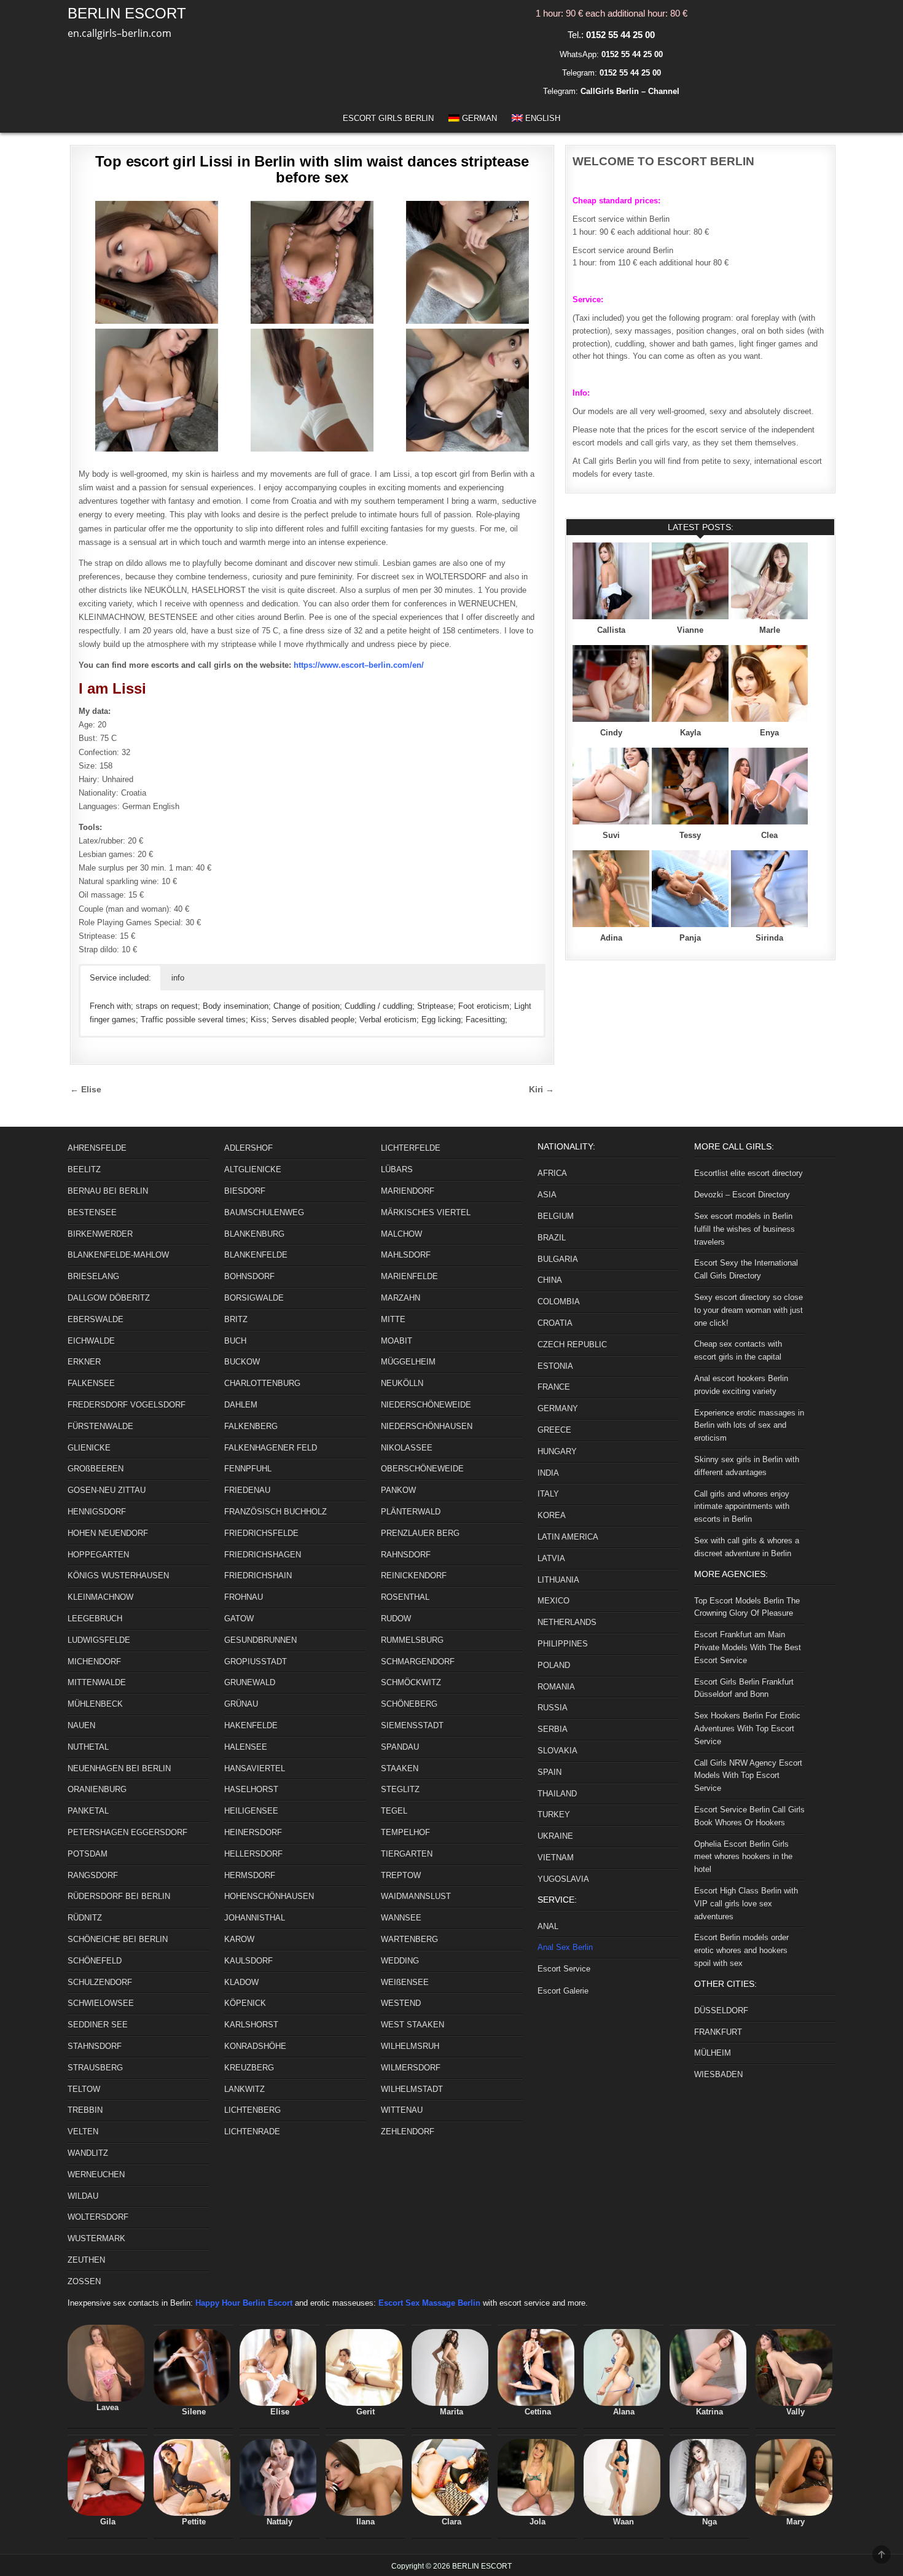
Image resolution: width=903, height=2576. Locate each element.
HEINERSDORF (253, 1832)
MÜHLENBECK (95, 1704)
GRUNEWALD (250, 1682)
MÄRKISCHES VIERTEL (426, 1212)
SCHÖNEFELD (95, 1961)
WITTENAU (402, 2110)
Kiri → (541, 1090)
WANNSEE (401, 1918)
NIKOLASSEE (407, 1448)
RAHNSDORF (406, 1555)
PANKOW (398, 1490)
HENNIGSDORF (97, 1512)
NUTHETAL (88, 1747)
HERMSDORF (250, 1875)
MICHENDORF (94, 1662)
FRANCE (554, 1387)
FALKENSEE (91, 1383)
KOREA (552, 1515)
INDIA (548, 1473)
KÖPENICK (245, 2003)
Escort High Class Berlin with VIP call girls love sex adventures (746, 1904)
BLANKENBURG (254, 1234)
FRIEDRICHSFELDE (261, 1533)
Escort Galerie (563, 1991)
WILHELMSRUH (410, 2046)
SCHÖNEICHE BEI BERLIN (118, 1939)
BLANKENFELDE (256, 1255)
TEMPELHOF (405, 1832)
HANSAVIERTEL (255, 1768)
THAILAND (557, 1794)
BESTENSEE (92, 1212)
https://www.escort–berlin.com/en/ (359, 665)
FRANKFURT (718, 2032)
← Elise (86, 1090)
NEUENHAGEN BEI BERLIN (119, 1768)
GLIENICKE (89, 1448)
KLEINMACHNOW (100, 1597)
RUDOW (396, 1619)
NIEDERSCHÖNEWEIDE (426, 1405)
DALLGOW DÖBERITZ (109, 1298)
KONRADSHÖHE (255, 2046)
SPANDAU (400, 1747)
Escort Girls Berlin (388, 118)
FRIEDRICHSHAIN (258, 1576)
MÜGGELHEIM (408, 1362)
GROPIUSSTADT (256, 1662)
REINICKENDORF (414, 1576)
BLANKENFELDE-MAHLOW (118, 1255)
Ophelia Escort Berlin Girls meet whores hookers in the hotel (743, 1857)
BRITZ (236, 1319)
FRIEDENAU (247, 1490)
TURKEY (554, 1815)
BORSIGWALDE (254, 1298)
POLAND (554, 1665)
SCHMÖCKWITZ (411, 1682)
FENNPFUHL (248, 1469)
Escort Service (564, 1969)
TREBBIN (85, 2110)
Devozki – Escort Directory (742, 1195)
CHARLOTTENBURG (262, 1383)
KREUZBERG (249, 2068)
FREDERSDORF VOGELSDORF (127, 1405)
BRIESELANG (93, 1276)
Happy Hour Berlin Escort (244, 2303)
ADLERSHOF (248, 1148)
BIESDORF (245, 1191)
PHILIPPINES (563, 1644)
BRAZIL (552, 1238)
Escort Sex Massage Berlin (429, 2303)
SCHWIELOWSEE (101, 2003)
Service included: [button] (120, 978)
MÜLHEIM (713, 2053)
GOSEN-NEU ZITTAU (107, 1490)
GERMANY (558, 1408)
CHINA (550, 1280)
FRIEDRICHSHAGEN (263, 1555)
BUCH (235, 1341)
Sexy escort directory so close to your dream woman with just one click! (749, 1310)
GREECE (554, 1430)
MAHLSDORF (406, 1255)
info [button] (178, 978)
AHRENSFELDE (97, 1148)
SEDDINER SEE (98, 2025)
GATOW (239, 1619)
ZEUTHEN (86, 2260)
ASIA (547, 1195)
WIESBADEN (718, 2074)
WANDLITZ (88, 2153)
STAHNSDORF (95, 2046)
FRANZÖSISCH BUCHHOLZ (276, 1512)
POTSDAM (88, 1854)
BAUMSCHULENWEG (264, 1212)
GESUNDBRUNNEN (260, 1640)
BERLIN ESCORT (127, 13)
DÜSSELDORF (721, 2010)
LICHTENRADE (252, 2132)
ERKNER (84, 1362)
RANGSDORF (93, 1875)
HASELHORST (251, 1789)
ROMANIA (556, 1687)
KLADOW (241, 1982)
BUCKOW (242, 1362)
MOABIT (397, 1341)
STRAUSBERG (95, 2068)
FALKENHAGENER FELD (271, 1448)
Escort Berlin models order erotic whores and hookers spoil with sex (741, 1950)
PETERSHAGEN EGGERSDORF (127, 1832)
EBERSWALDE (96, 1319)
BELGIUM (556, 1216)
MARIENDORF (408, 1191)
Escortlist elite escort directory (749, 1173)
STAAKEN (400, 1768)
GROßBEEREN (96, 1469)
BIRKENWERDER (100, 1234)
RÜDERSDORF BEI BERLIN (119, 1896)
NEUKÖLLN (402, 1383)
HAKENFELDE (251, 1725)
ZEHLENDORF (408, 2132)
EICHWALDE (91, 1341)
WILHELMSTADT (412, 2089)
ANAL (548, 1926)
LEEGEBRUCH (95, 1619)
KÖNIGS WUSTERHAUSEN (118, 1576)
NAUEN (81, 1725)
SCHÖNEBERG (409, 1704)
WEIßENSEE (405, 1982)
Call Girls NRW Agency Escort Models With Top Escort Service (748, 1776)
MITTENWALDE (97, 1682)
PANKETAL (88, 1811)
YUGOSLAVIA (563, 1879)
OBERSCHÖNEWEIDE (422, 1469)
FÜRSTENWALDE (100, 1426)
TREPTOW (401, 1875)
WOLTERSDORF (98, 2217)
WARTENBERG (409, 1939)
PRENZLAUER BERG (420, 1533)
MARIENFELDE (409, 1276)
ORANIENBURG (97, 1789)
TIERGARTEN (407, 1854)
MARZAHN (401, 1298)
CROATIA (555, 1323)
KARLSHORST (251, 2025)
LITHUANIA (558, 1580)
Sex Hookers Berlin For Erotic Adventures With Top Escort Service (747, 1728)
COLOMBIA (559, 1302)
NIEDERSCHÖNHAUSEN (427, 1426)
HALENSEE (246, 1747)
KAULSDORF (248, 1961)
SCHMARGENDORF (418, 1662)
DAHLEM (241, 1405)
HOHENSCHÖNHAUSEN (269, 1896)
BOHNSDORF (249, 1276)
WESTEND (401, 2003)
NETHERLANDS (567, 1622)
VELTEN (83, 2132)
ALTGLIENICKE (253, 1169)
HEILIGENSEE (251, 1811)
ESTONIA (555, 1366)
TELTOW (84, 2089)
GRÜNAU (241, 1704)
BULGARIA (558, 1259)
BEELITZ (84, 1169)
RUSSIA (553, 1708)
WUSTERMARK (96, 2238)
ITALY (548, 1494)
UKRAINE (555, 1836)
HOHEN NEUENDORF (108, 1533)
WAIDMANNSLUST (416, 1896)
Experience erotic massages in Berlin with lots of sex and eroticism (749, 1426)
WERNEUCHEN (96, 2175)
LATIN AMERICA (568, 1537)
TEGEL (394, 1811)
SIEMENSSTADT (412, 1725)
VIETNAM (556, 1858)
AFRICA (552, 1173)
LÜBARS (397, 1169)
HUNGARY (557, 1451)
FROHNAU (244, 1597)
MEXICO (553, 1601)
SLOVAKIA (557, 1751)
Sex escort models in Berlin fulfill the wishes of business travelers (745, 1229)
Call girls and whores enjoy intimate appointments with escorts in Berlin (742, 1507)
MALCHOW (401, 1234)
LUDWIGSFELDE (99, 1640)
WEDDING (400, 1961)
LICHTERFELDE (411, 1148)
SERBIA (553, 1729)
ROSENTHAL (405, 1597)
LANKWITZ (244, 2089)
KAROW (239, 1939)
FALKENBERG (251, 1426)
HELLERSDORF (253, 1854)
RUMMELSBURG (412, 1640)
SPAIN (549, 1772)
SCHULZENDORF (100, 1982)
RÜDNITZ (85, 1918)
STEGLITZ (400, 1789)
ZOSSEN (84, 2281)
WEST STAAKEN (412, 2025)
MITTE (393, 1319)
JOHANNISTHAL (255, 1918)
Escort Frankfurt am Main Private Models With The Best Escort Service (748, 1647)
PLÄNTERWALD (411, 1512)
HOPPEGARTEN (98, 1555)
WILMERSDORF (411, 2068)
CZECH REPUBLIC (572, 1345)
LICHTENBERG (252, 2110)
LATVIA (551, 1558)
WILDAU (83, 2196)
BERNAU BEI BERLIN (108, 1191)
